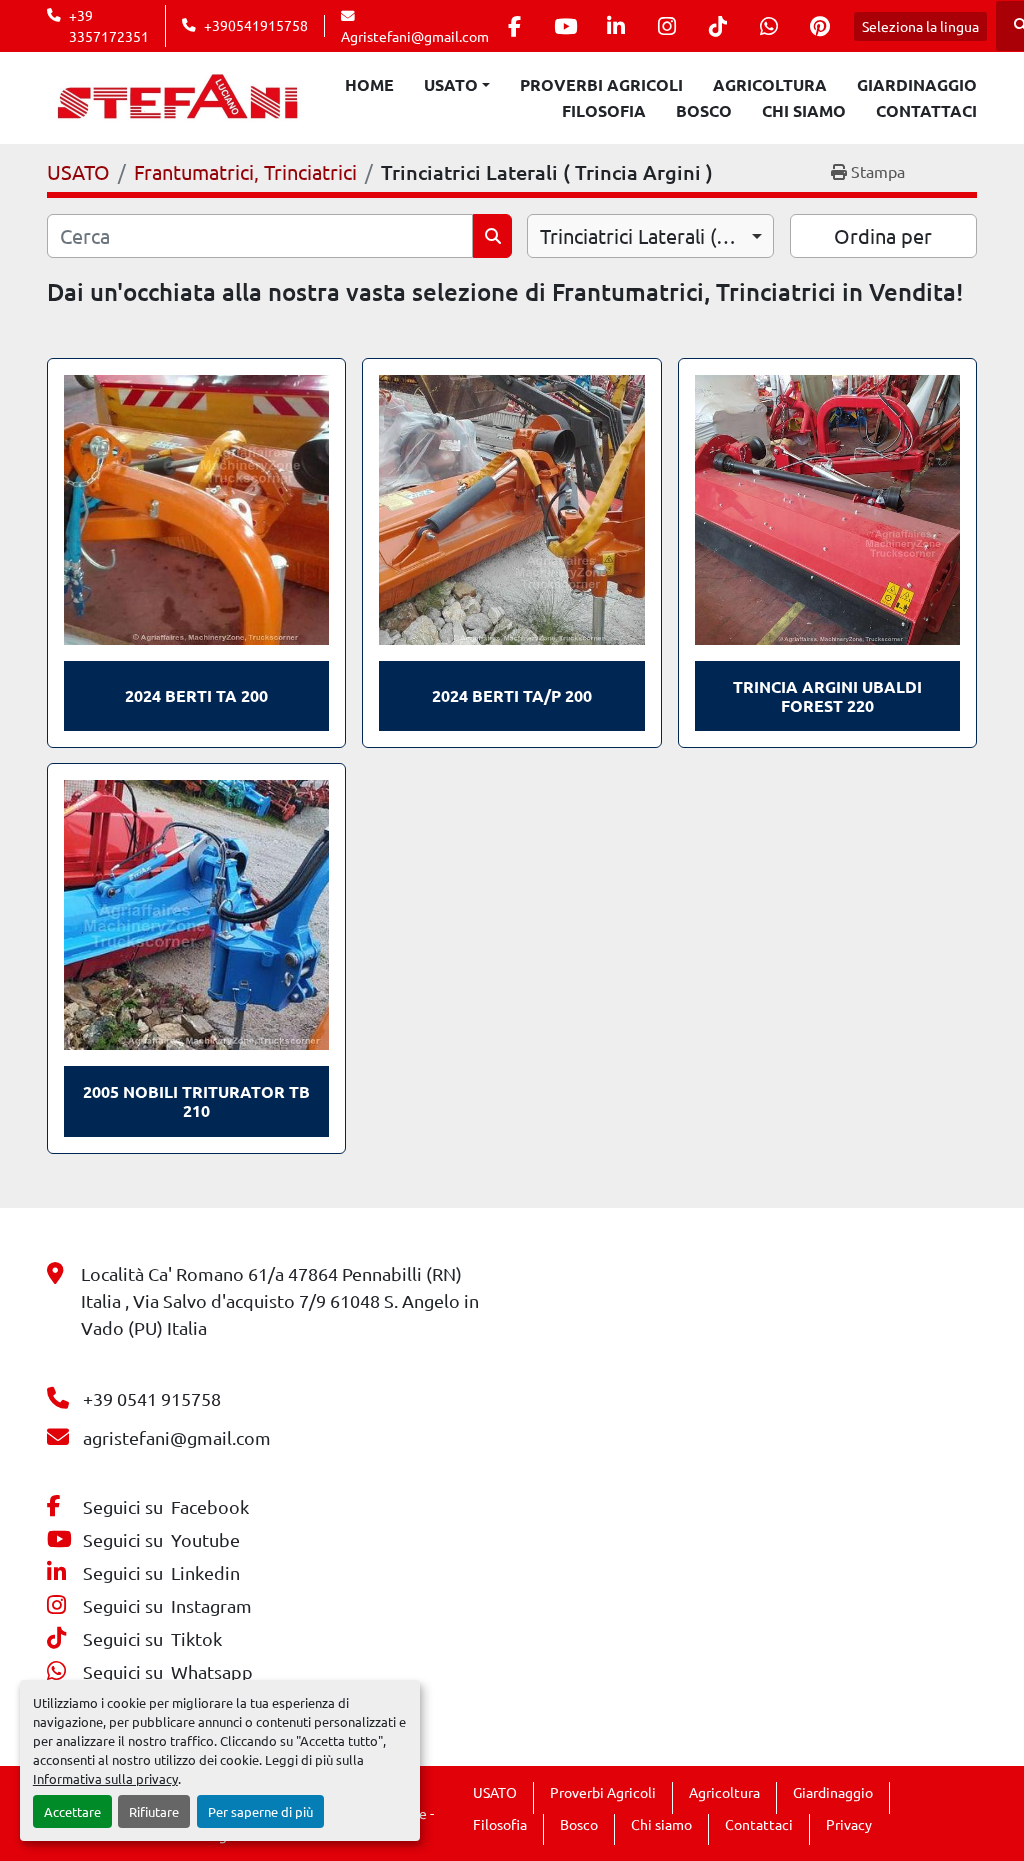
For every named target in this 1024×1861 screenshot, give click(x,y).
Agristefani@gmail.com (415, 36)
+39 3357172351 (109, 25)
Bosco (704, 110)
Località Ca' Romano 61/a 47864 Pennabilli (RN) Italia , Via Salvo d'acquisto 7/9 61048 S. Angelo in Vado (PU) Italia (280, 1300)
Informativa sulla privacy (105, 1778)
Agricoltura (770, 84)
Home (369, 84)
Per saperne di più (260, 1811)
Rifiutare (154, 1811)
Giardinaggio (917, 84)
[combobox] (650, 236)
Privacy (849, 1824)
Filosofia (604, 110)
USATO (451, 84)
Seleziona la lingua (920, 26)
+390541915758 (256, 25)
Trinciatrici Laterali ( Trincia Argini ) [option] (650, 235)
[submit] (492, 236)
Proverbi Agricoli (601, 84)
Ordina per (883, 235)
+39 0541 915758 (152, 1398)
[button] (457, 85)
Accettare (72, 1811)
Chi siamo (804, 110)
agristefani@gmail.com (177, 1437)
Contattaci (926, 110)
